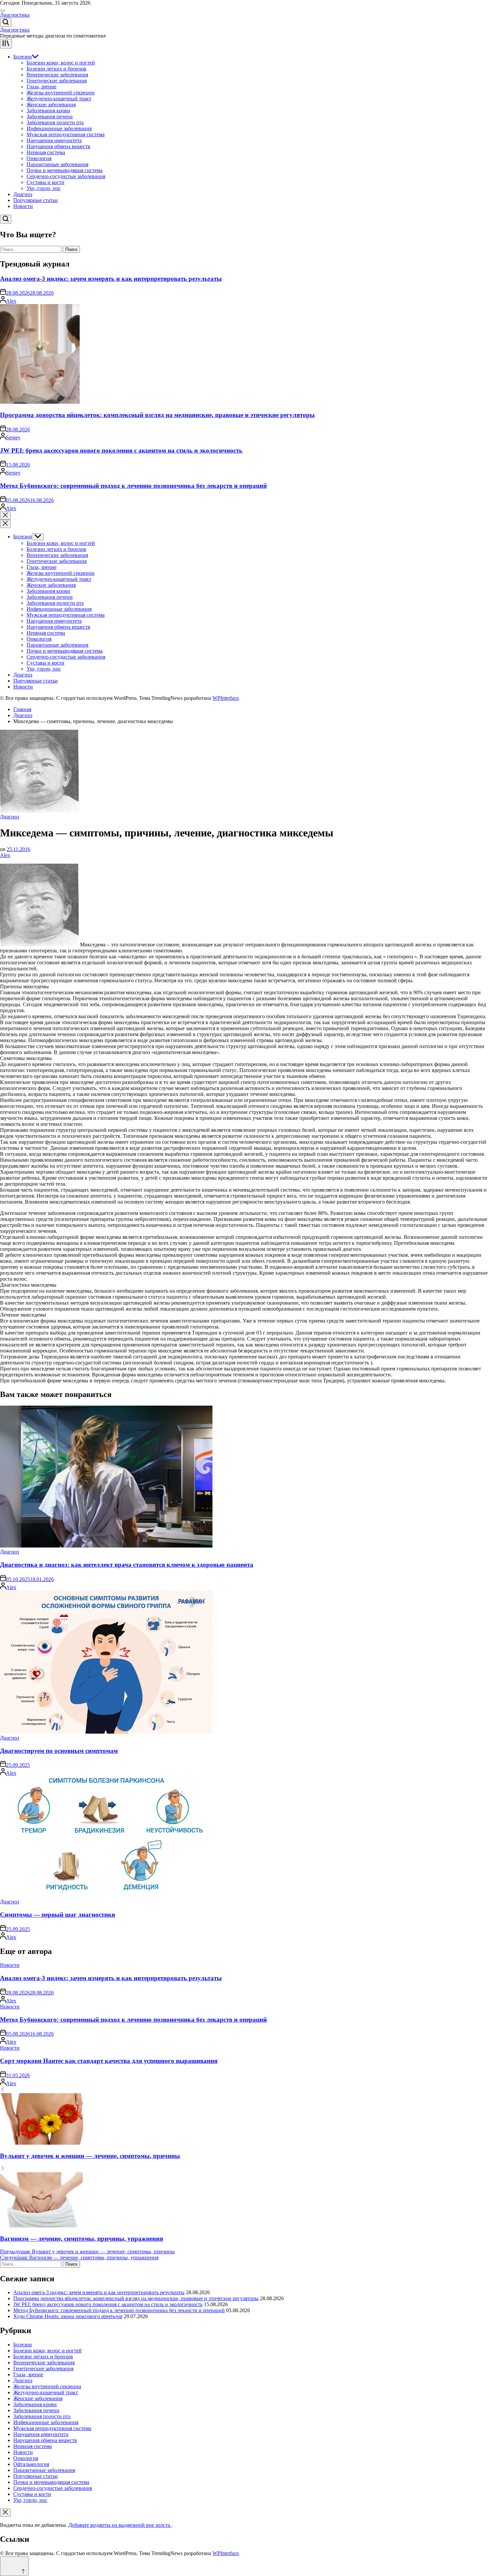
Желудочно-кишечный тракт (59, 99)
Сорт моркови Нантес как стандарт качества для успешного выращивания (109, 2061)
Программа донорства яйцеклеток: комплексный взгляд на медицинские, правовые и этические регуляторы (157, 415)
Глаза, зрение (41, 87)
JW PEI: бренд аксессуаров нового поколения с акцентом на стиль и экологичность (121, 450)
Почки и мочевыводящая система (65, 170)
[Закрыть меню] (5, 2513)
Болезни (23, 57)
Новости (23, 206)
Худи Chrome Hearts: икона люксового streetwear (68, 2316)
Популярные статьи (36, 200)
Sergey (13, 437)
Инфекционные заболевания (59, 128)
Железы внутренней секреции (61, 93)
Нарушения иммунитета (54, 140)
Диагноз (23, 194)
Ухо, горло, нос (44, 188)
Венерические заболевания (57, 75)
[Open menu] (6, 44)
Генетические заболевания (57, 81)
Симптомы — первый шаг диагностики (58, 1915)
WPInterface (226, 698)
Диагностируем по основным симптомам (59, 1751)
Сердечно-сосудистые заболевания (66, 176)
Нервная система (46, 152)
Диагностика (15, 15)
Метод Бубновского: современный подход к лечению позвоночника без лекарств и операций (133, 486)
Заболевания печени (50, 116)
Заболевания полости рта (55, 122)
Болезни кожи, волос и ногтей (61, 63)
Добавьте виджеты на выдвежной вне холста (120, 2525)
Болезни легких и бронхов (56, 69)
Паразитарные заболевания (57, 164)
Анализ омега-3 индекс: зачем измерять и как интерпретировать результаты (111, 279)
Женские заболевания (51, 105)
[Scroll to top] (14, 2566)
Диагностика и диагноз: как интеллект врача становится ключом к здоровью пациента (127, 1565)
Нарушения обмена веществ (58, 146)
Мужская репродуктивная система (66, 134)
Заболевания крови (48, 110)
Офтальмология (31, 2464)
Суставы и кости (45, 182)
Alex (11, 301)
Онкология (39, 158)
